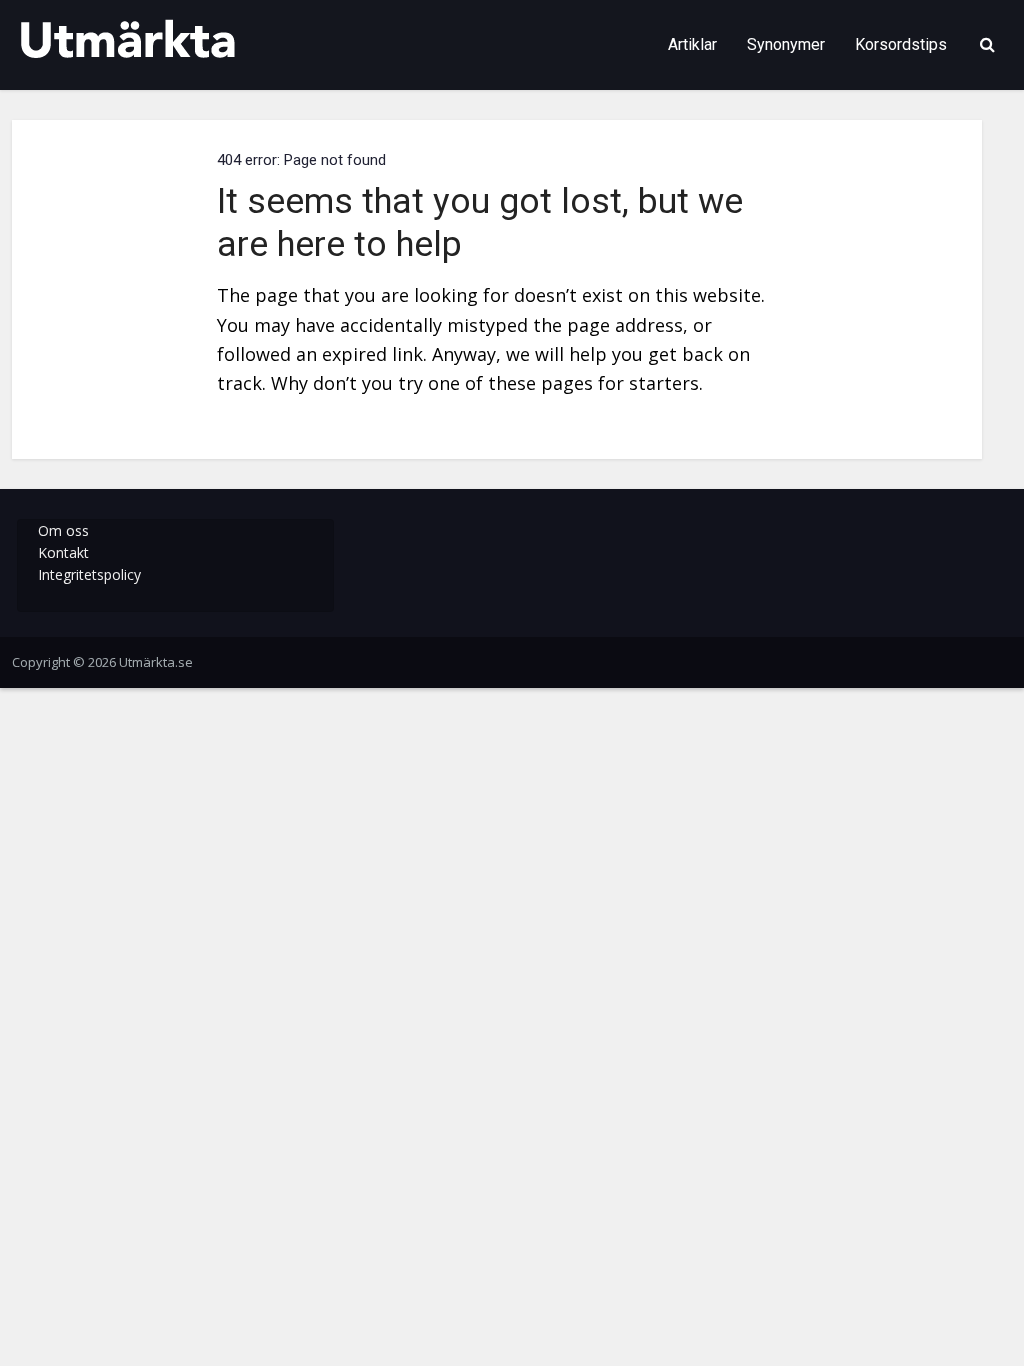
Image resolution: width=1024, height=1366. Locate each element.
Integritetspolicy (89, 574)
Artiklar (692, 44)
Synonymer (786, 44)
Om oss (63, 530)
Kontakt (63, 552)
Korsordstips (901, 44)
